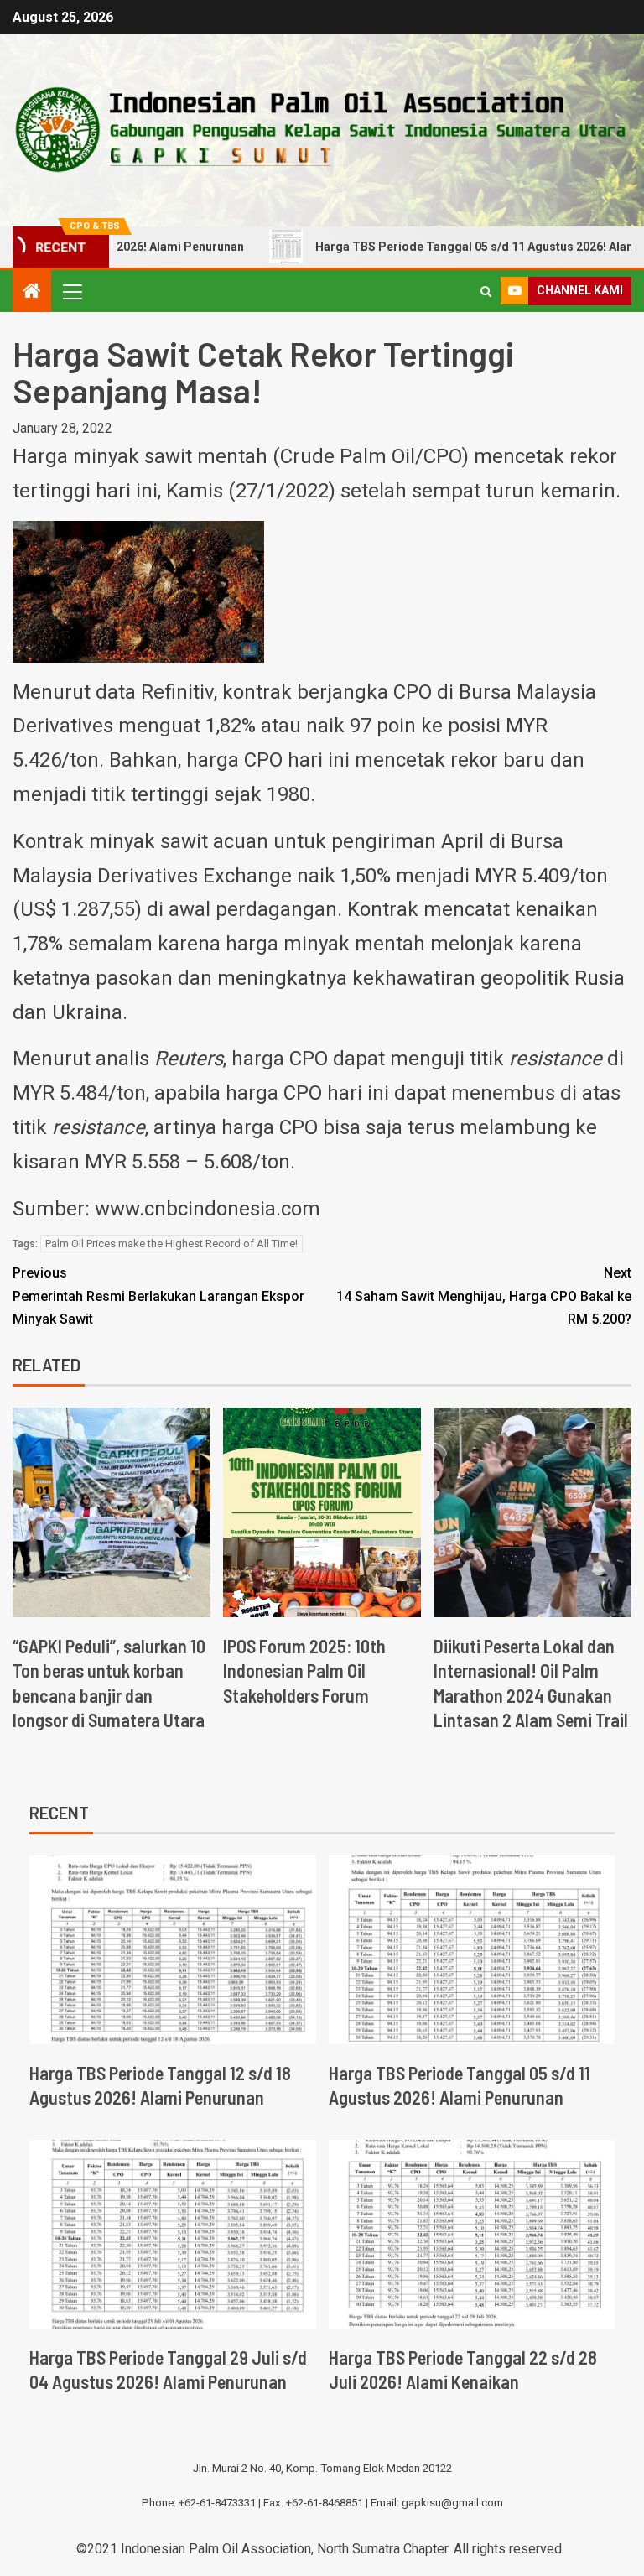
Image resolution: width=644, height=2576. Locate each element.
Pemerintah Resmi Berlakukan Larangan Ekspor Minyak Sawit (158, 1296)
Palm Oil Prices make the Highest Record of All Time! (171, 1244)
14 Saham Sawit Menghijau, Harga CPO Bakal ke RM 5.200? (484, 1296)
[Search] (486, 291)
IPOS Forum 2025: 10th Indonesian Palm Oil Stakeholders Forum (304, 1670)
